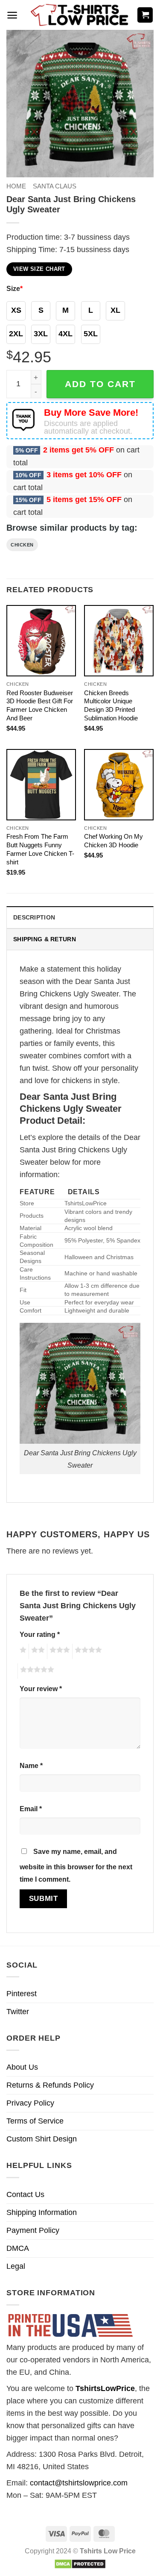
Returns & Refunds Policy (50, 2085)
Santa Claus (55, 186)
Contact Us (25, 2194)
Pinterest (22, 1994)
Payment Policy (33, 2230)
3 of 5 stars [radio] (58, 1651)
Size (15, 288)
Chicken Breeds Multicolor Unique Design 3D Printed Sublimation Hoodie (111, 706)
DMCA (18, 2248)
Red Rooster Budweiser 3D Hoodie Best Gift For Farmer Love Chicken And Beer (40, 706)
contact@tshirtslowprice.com (79, 2483)
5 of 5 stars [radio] (36, 1671)
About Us (22, 2067)
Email (31, 1809)
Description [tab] (34, 917)
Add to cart (100, 384)
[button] (12, 15)
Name (31, 1765)
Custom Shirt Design (42, 2139)
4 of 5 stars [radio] (87, 1651)
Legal (16, 2266)
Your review (41, 1689)
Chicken (22, 545)
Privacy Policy (30, 2103)
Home (16, 186)
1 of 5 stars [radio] (22, 1651)
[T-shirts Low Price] (80, 15)
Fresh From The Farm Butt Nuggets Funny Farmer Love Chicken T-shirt (40, 849)
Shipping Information (42, 2212)
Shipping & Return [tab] (45, 939)
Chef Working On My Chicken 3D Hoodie (113, 841)
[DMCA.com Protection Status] (80, 2563)
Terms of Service (35, 2121)
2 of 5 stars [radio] (37, 1651)
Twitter (18, 2012)
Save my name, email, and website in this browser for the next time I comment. (76, 1865)
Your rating (40, 1634)
